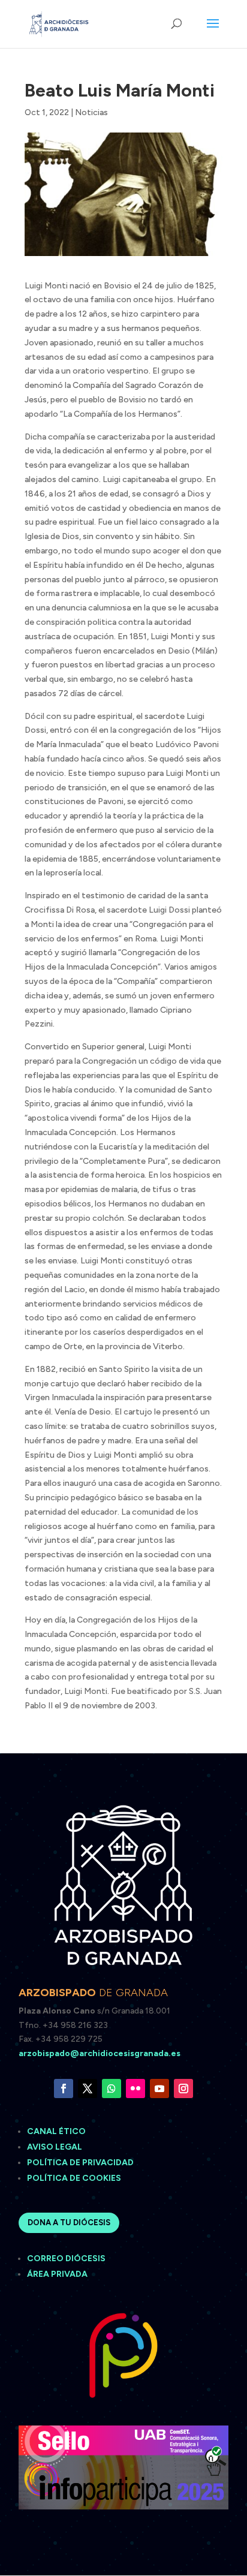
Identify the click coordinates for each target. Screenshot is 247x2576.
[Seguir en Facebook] (64, 2089)
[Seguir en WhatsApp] (112, 2089)
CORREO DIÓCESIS (66, 2258)
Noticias (91, 112)
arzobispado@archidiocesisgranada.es (100, 2053)
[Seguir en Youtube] (159, 2089)
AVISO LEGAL (55, 2147)
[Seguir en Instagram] (183, 2089)
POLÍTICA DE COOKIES (74, 2178)
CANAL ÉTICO (57, 2131)
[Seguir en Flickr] (135, 2089)
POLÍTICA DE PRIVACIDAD (80, 2163)
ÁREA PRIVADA (57, 2274)
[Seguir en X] (88, 2089)
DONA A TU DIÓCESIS (69, 2223)
